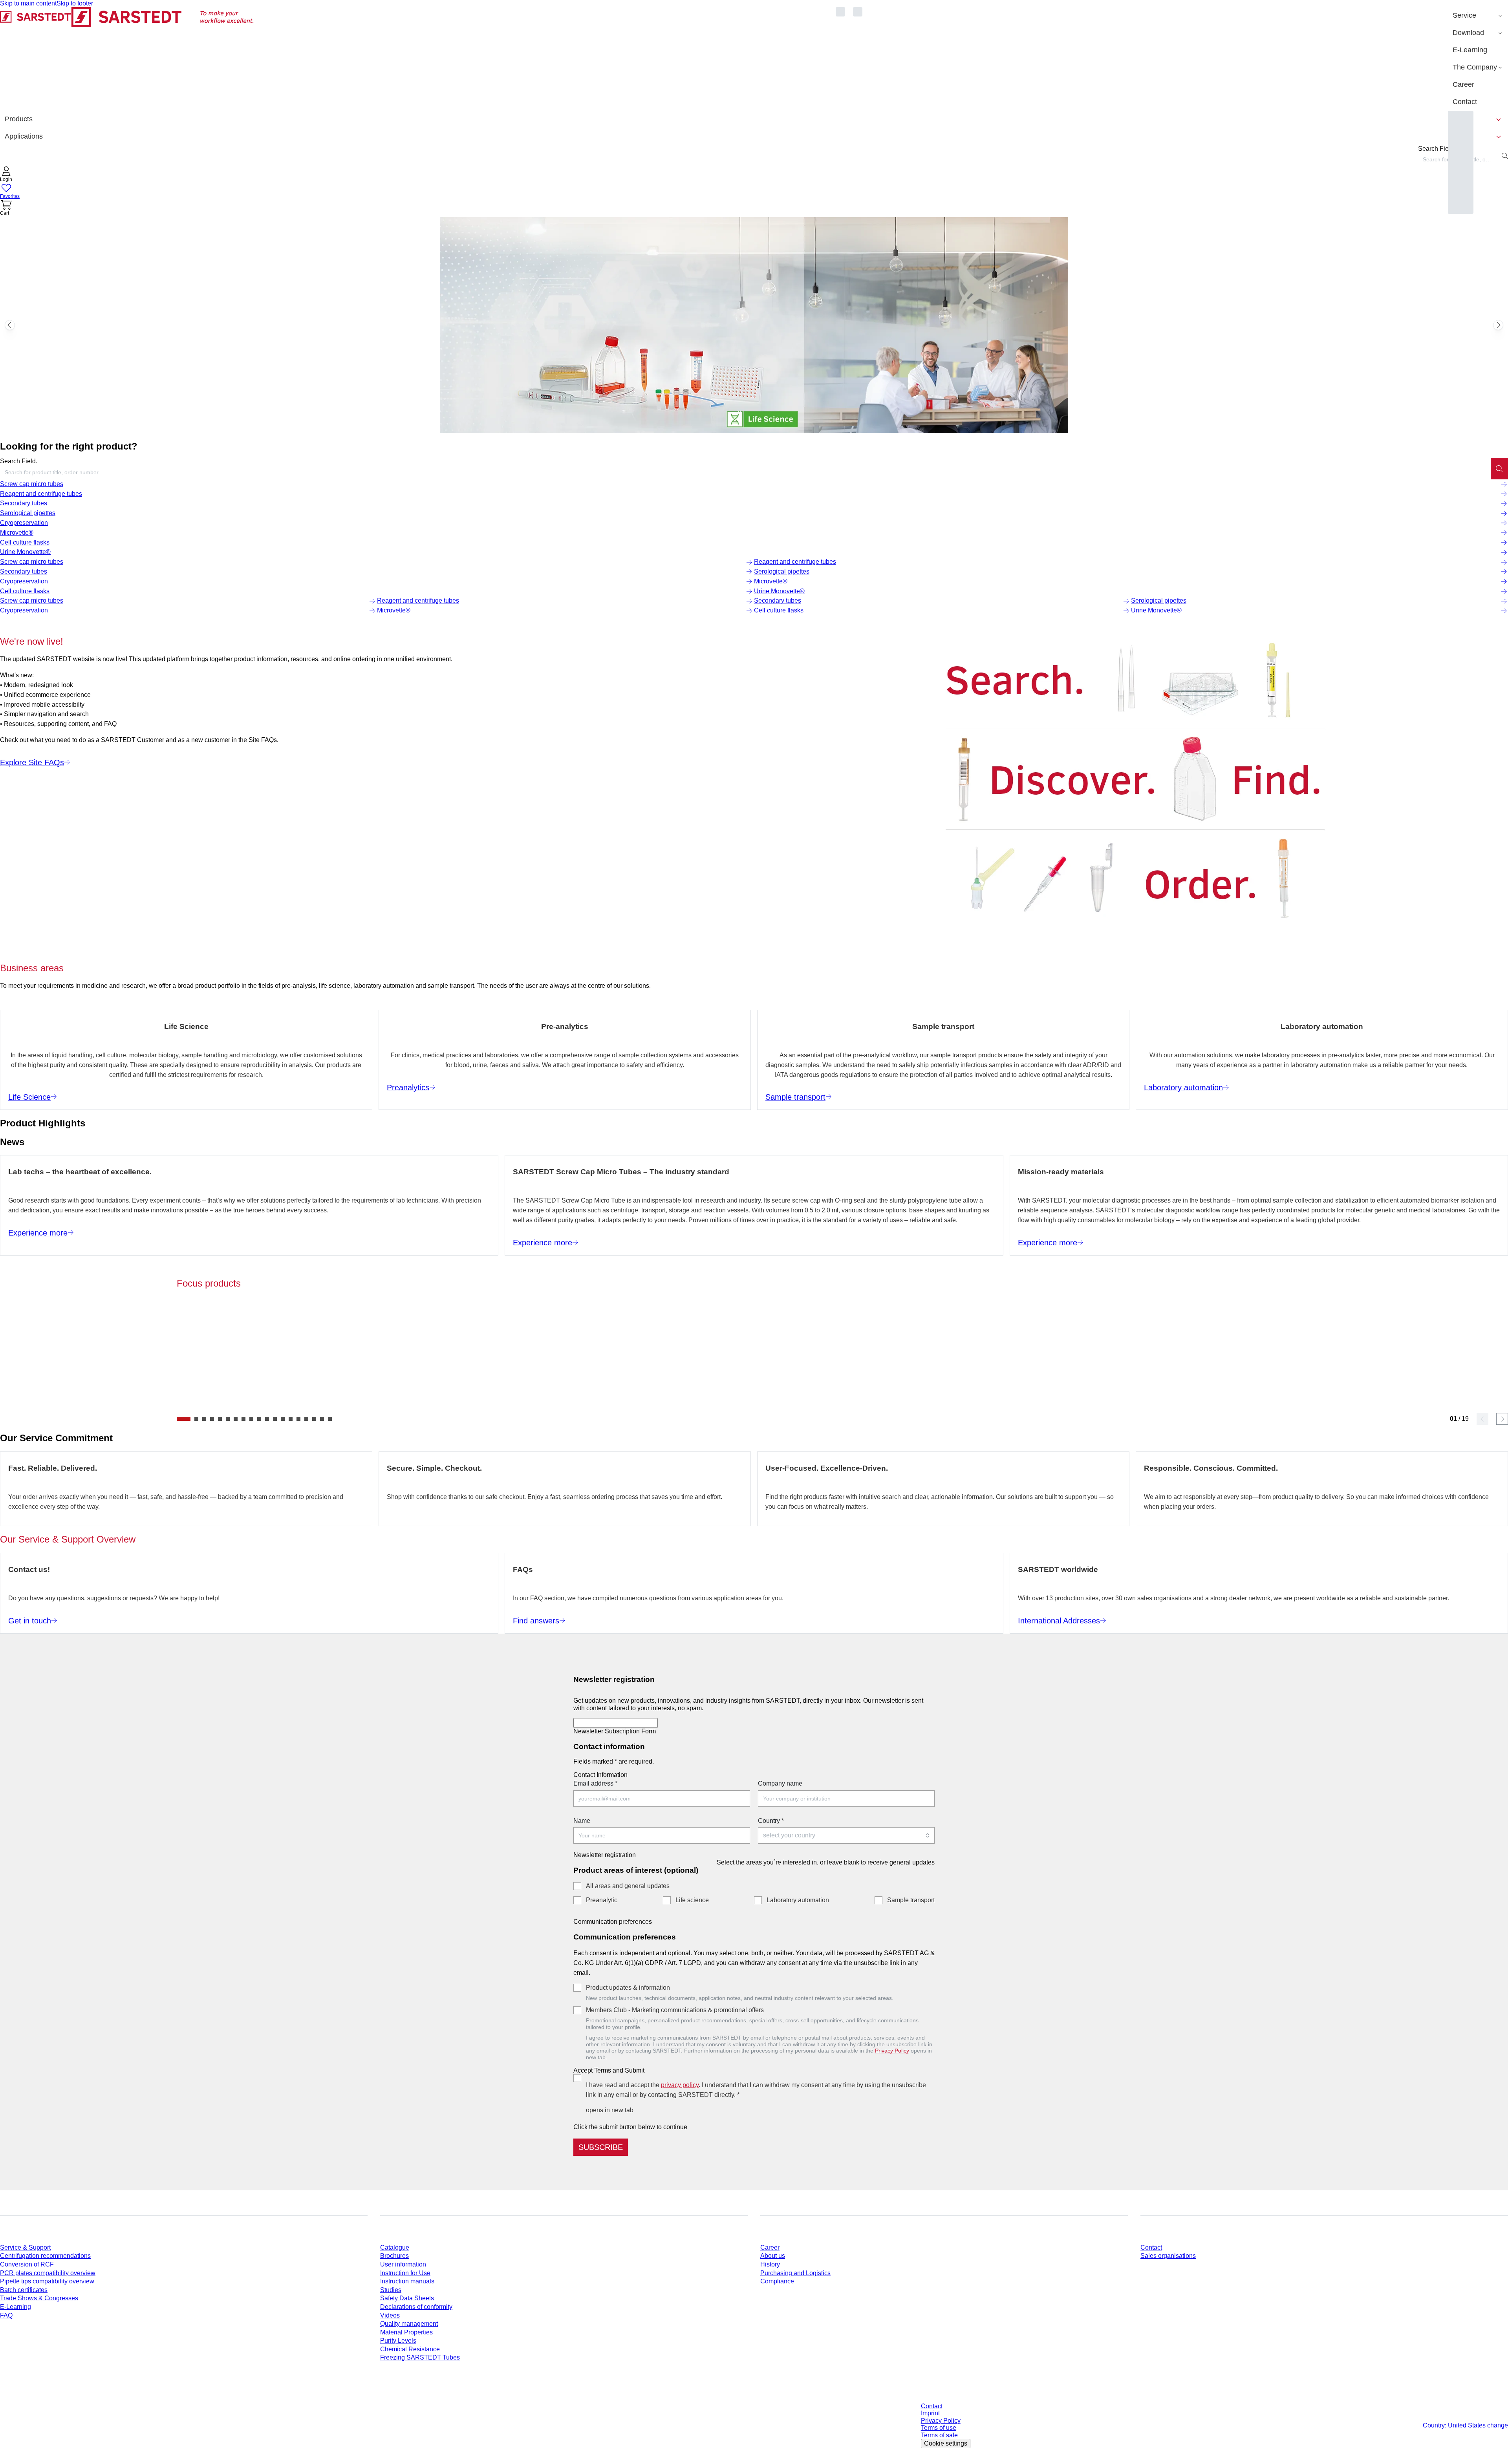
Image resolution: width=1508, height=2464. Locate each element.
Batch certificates (24, 2290)
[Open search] (1505, 156)
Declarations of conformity (416, 2307)
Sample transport (911, 1900)
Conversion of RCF (27, 2264)
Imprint (930, 2413)
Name (582, 1821)
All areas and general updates (628, 1886)
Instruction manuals (407, 2281)
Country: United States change (1465, 2425)
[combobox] (745, 472)
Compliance (777, 2281)
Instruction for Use (405, 2273)
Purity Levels (398, 2341)
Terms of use (939, 2428)
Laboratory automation (798, 1900)
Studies (391, 2290)
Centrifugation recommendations (45, 2256)
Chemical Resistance (410, 2349)
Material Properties (406, 2332)
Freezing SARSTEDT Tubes (420, 2357)
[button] (6, 175)
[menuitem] (1478, 16)
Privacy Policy (892, 2051)
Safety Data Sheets (407, 2298)
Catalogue (395, 2247)
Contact (1151, 2247)
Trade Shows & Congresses (39, 2298)
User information (403, 2264)
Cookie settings (946, 2443)
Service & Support (25, 2247)
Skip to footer (75, 3)
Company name (780, 1783)
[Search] (1499, 468)
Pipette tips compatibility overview (47, 2281)
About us (773, 2256)
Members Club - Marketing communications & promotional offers (675, 2010)
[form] (754, 1912)
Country (771, 1821)
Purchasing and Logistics (795, 2273)
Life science (692, 1900)
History (770, 2264)
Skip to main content (28, 3)
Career (770, 2247)
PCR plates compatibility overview (48, 2273)
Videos (390, 2315)
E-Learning (16, 2307)
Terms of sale (939, 2435)
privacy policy (680, 2085)
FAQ (6, 2315)
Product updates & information (628, 1988)
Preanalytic (602, 1900)
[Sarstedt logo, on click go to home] (127, 59)
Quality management (409, 2324)
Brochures (394, 2256)
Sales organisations (1168, 2256)
